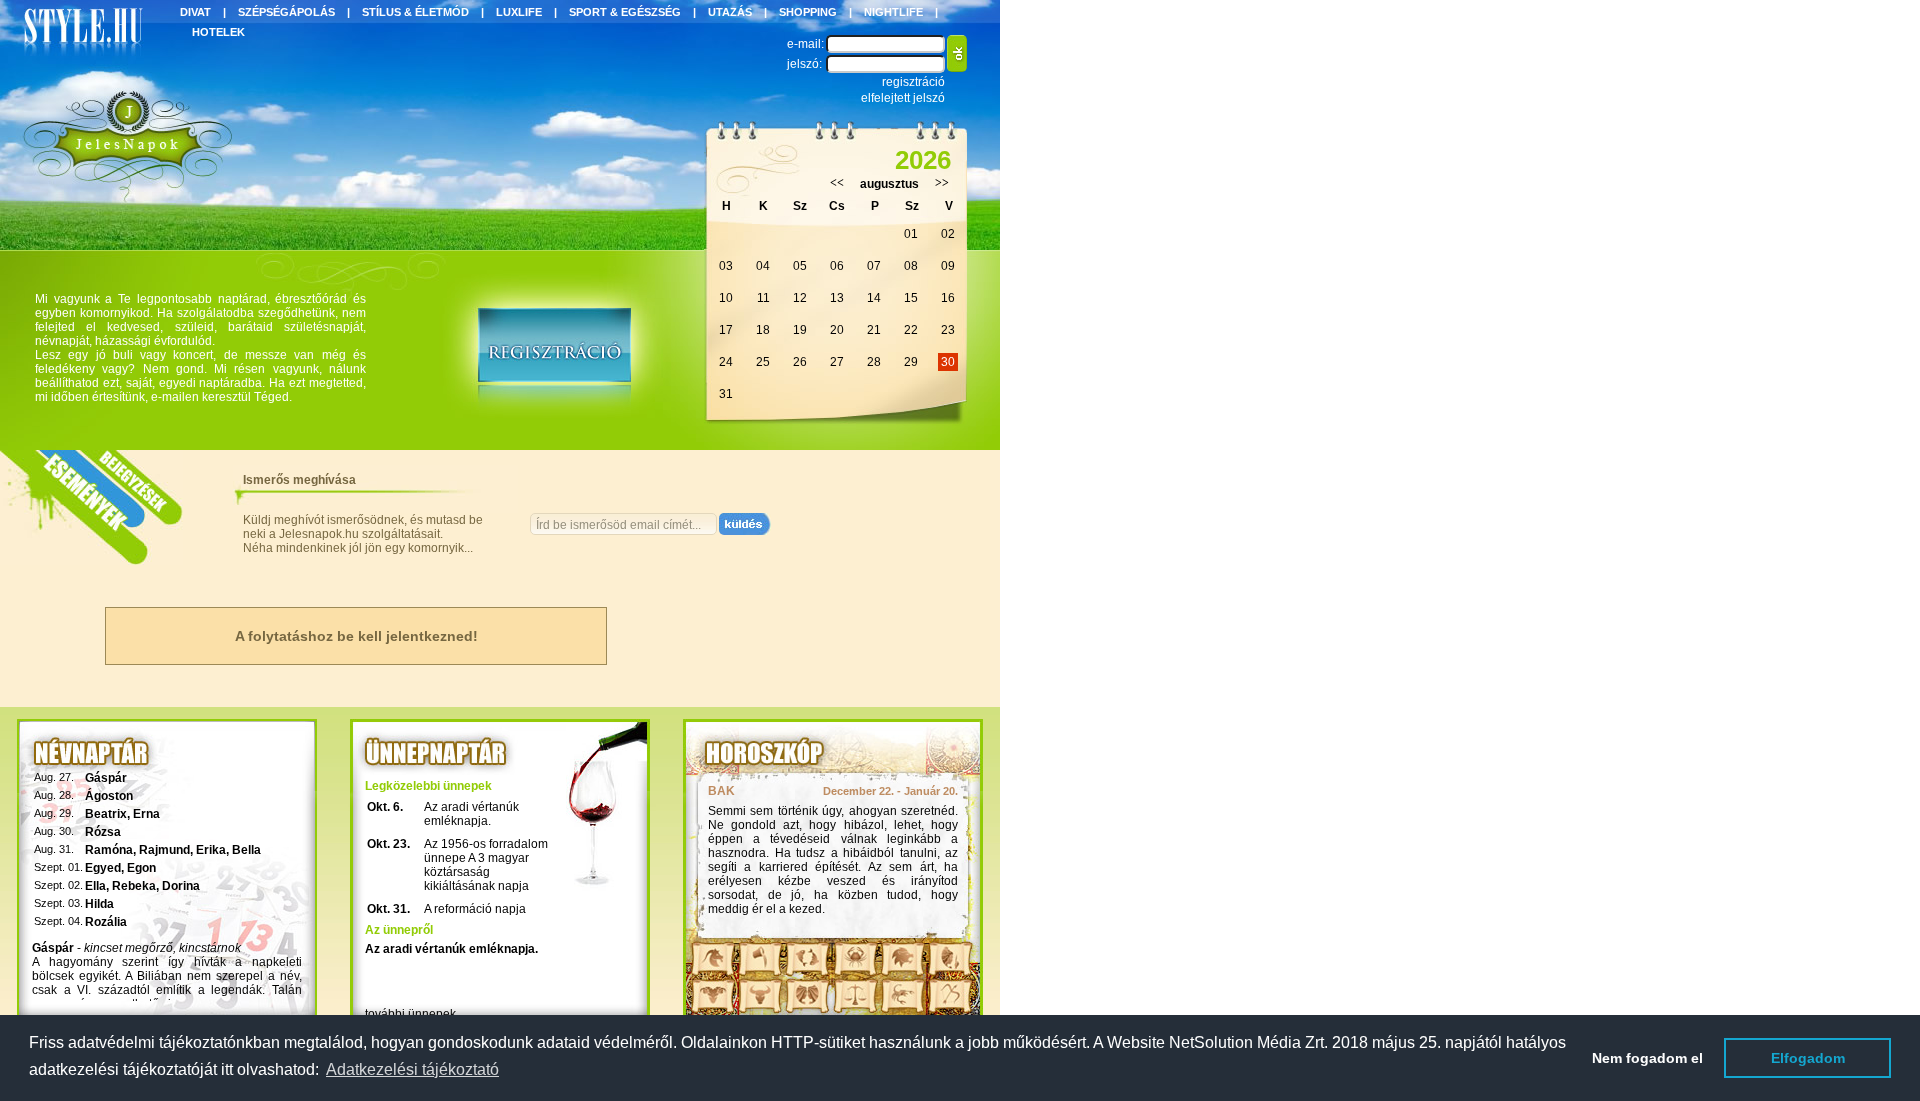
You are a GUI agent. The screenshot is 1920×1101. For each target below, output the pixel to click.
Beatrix (106, 814)
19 (800, 330)
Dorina (181, 886)
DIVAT (195, 12)
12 (800, 298)
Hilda (99, 904)
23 (948, 330)
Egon (141, 868)
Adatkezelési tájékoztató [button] (412, 1069)
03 (726, 266)
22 (911, 330)
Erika (211, 850)
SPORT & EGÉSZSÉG (625, 12)
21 (874, 330)
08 (911, 266)
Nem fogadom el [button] (1647, 1058)
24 (726, 362)
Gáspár (106, 778)
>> (942, 183)
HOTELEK (218, 32)
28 (874, 362)
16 (948, 298)
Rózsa (103, 832)
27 (837, 362)
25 (763, 362)
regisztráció (913, 82)
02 (948, 234)
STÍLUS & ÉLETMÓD (415, 12)
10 (726, 298)
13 (837, 298)
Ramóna (109, 850)
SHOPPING (808, 12)
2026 (923, 160)
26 (800, 362)
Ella (95, 886)
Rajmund (164, 850)
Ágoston (109, 796)
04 (763, 266)
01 (911, 234)
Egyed (103, 868)
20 (837, 330)
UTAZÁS (730, 12)
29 (911, 362)
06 (837, 266)
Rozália (106, 922)
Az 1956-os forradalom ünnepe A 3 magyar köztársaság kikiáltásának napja (486, 865)
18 (763, 330)
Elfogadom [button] (1808, 1058)
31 (726, 394)
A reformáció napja (475, 909)
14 (874, 298)
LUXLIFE (519, 12)
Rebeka (134, 886)
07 (874, 266)
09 (948, 266)
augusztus (889, 184)
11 (763, 298)
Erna (146, 814)
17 (726, 330)
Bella (246, 850)
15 (911, 298)
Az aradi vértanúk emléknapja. (471, 814)
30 (948, 362)
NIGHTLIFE (893, 12)
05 (800, 266)
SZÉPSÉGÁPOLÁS (286, 12)
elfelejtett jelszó (903, 98)
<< (837, 183)
